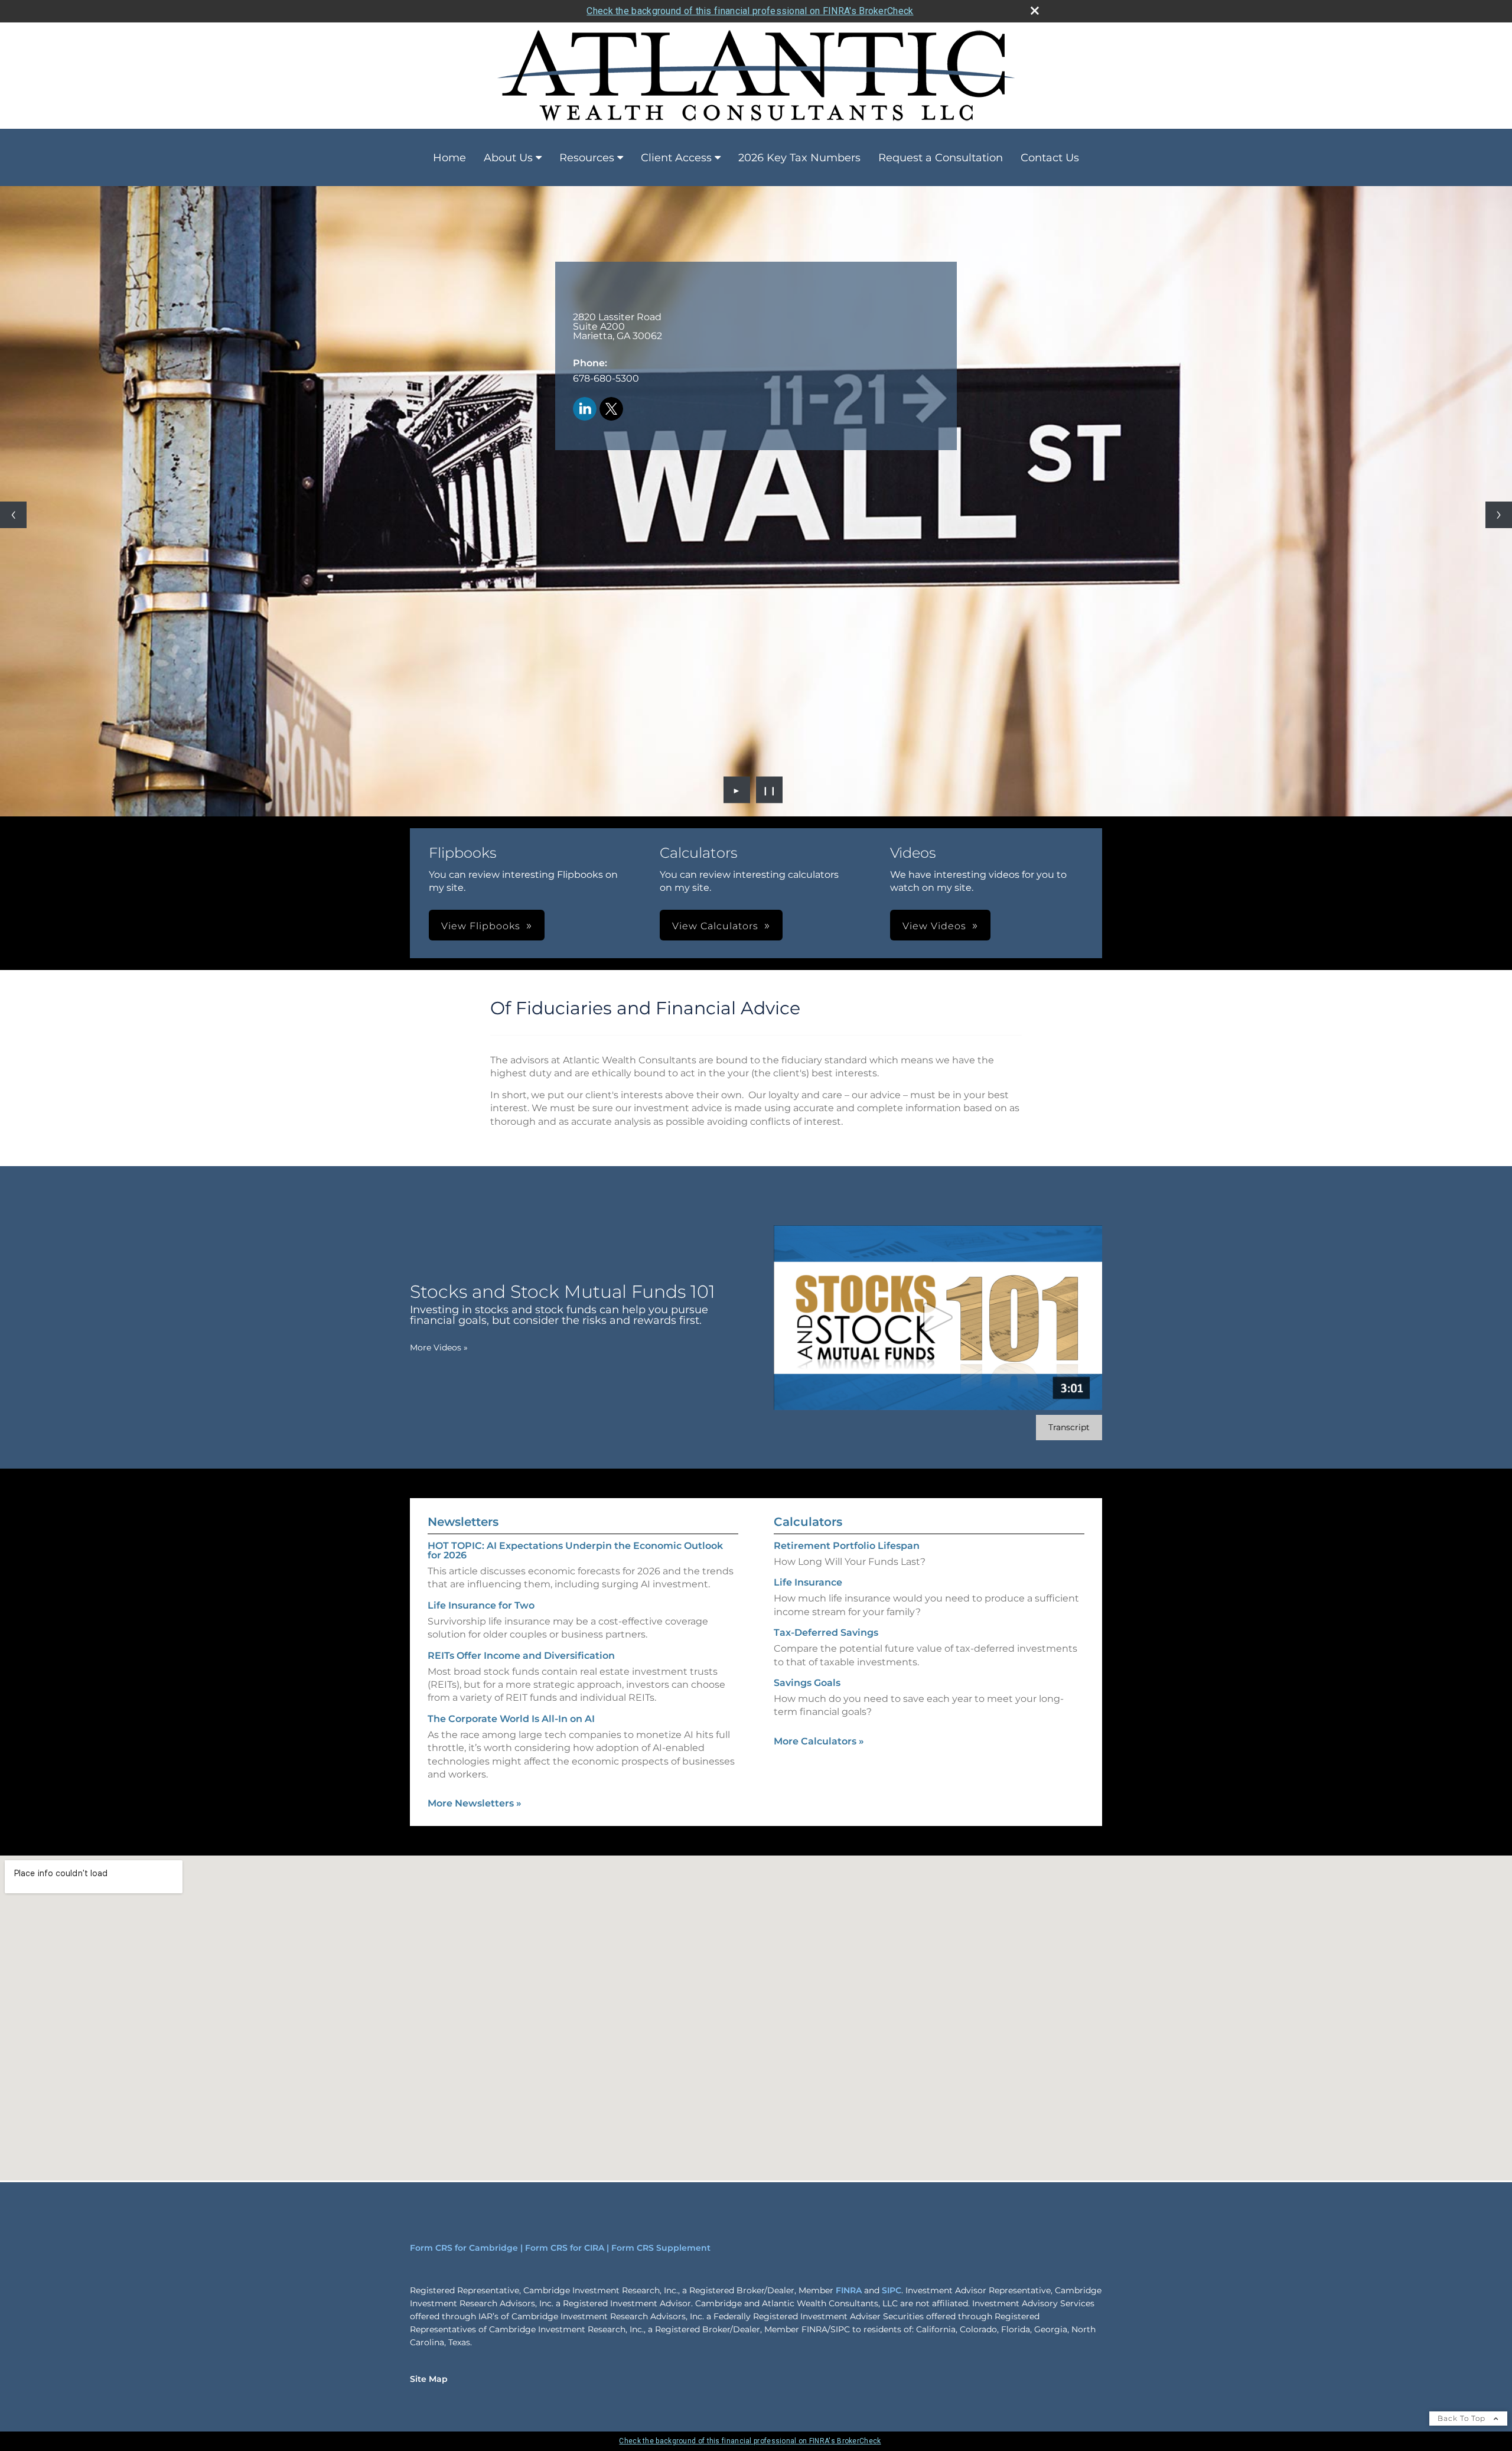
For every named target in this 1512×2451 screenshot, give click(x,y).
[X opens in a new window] (611, 410)
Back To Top (1463, 2418)
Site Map (429, 2379)
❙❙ (770, 790)
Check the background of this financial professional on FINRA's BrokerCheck (750, 11)
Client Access (676, 158)
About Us (508, 158)
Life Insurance (808, 1582)
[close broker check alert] (1035, 11)
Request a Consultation (941, 158)
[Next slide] (1499, 515)
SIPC (892, 2290)
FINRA (849, 2290)
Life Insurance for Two (481, 1605)
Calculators (808, 1522)
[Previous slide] (13, 515)
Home (449, 158)
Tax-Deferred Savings (826, 1633)
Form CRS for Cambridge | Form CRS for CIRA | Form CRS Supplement (560, 2248)
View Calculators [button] (715, 926)
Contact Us (1050, 158)
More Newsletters (475, 1803)
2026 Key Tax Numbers (799, 158)
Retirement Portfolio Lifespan (847, 1546)
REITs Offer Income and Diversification (521, 1656)
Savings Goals (807, 1683)
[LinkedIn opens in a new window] (585, 410)
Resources (587, 158)
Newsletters (463, 1522)
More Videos (439, 1347)
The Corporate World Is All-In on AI (511, 1719)
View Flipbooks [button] (481, 926)
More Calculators (819, 1741)
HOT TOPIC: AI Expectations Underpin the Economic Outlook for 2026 (575, 1550)
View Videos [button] (934, 926)
